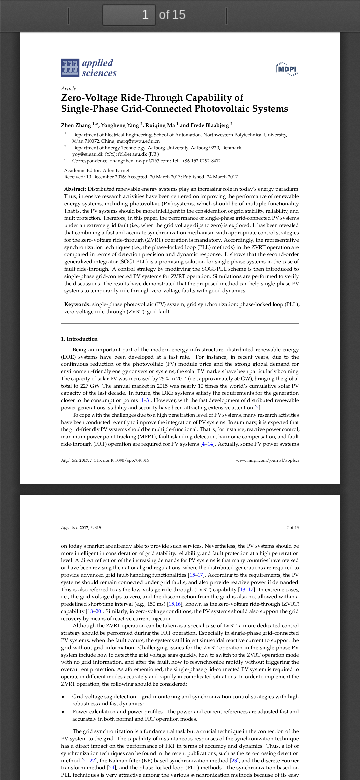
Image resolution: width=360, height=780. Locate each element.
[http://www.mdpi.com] (287, 67)
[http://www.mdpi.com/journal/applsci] (99, 67)
